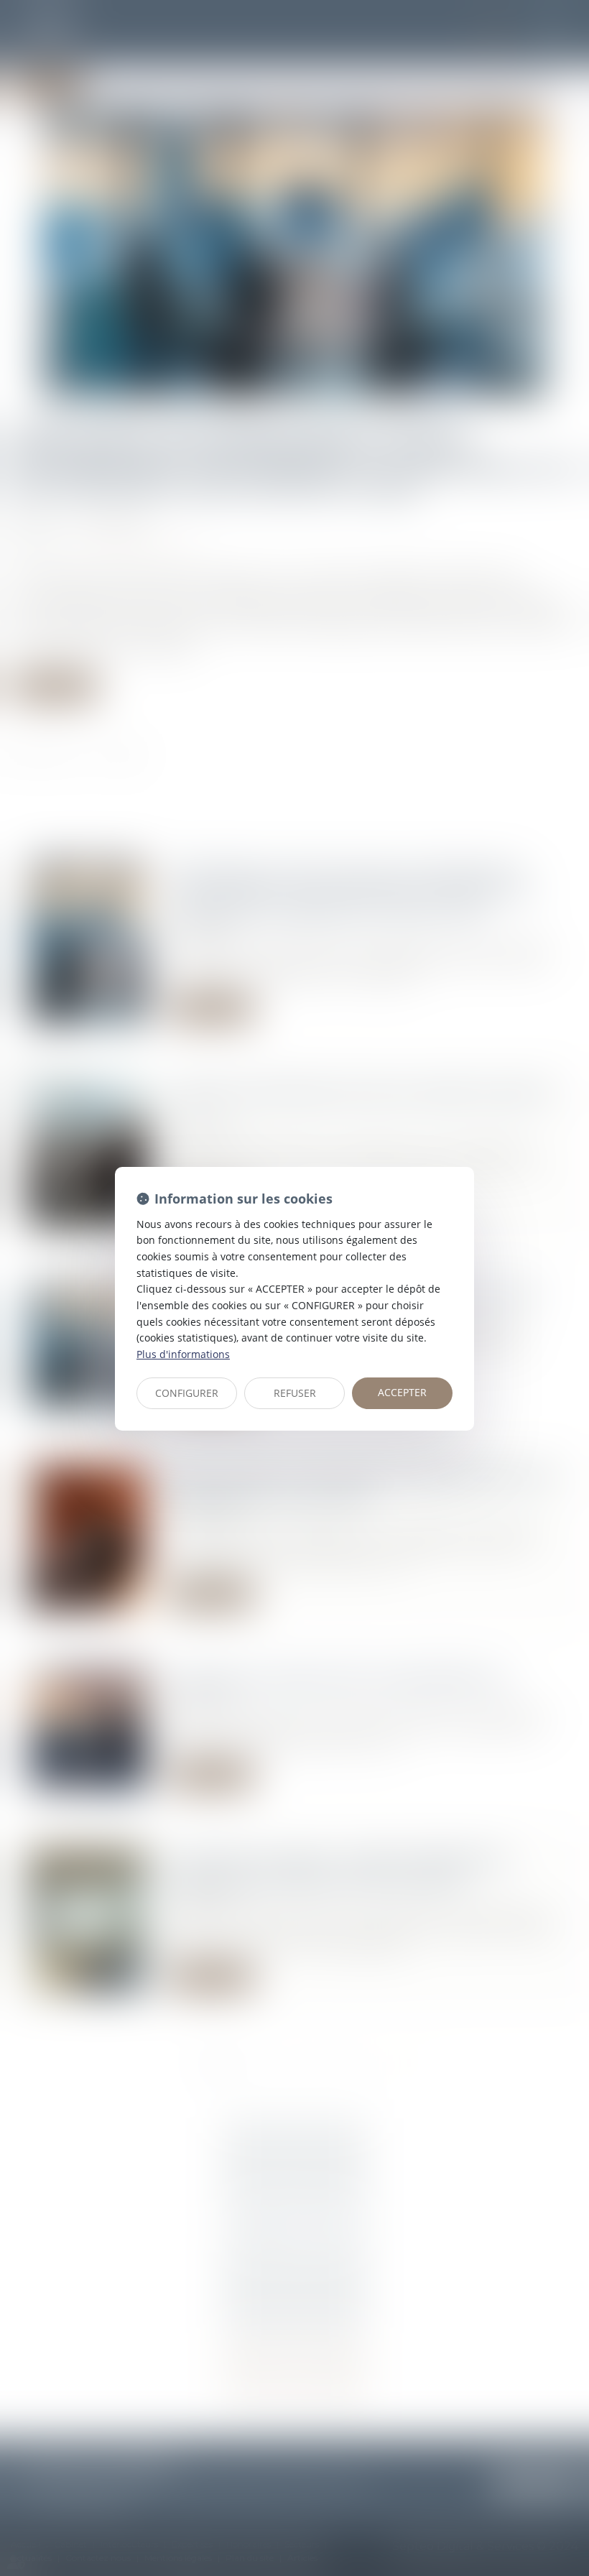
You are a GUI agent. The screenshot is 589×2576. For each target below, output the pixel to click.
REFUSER (295, 1393)
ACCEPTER (402, 1392)
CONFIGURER (187, 1393)
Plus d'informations (183, 1354)
